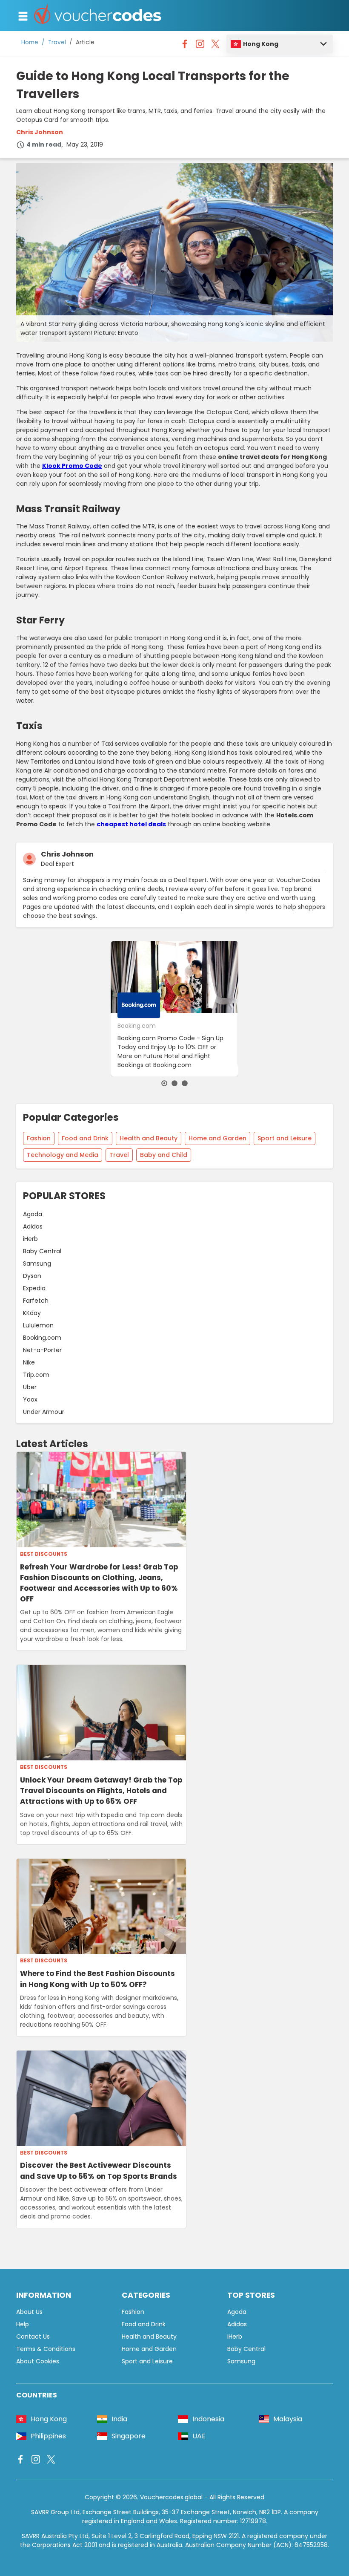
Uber (30, 1387)
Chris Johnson (40, 132)
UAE (199, 2436)
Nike (29, 1362)
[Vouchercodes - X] (215, 46)
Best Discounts (44, 1554)
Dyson (32, 1276)
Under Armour (44, 1412)
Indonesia (208, 2419)
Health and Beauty (149, 1138)
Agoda (33, 1214)
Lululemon (38, 1325)
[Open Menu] (23, 16)
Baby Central (42, 1251)
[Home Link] (98, 16)
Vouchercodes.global (171, 2497)
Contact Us (33, 2337)
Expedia (34, 1288)
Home (30, 42)
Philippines (48, 2436)
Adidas (33, 1226)
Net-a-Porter (42, 1350)
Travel (57, 42)
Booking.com (42, 1338)
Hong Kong (261, 44)
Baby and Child (164, 1155)
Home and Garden (217, 1138)
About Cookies (38, 2361)
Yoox (30, 1399)
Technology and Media (63, 1155)
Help (23, 2324)
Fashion (39, 1138)
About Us (29, 2312)
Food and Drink (85, 1138)
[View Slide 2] (174, 1083)
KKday (32, 1313)
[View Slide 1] (164, 1083)
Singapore (129, 2436)
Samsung (37, 1263)
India (119, 2419)
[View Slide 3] (185, 1083)
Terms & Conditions (46, 2349)
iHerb (30, 1239)
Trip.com (36, 1375)
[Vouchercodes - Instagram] (200, 46)
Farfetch (36, 1301)
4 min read (44, 144)
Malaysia (288, 2419)
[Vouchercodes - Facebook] (185, 46)
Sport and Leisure (285, 1138)
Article (85, 42)
